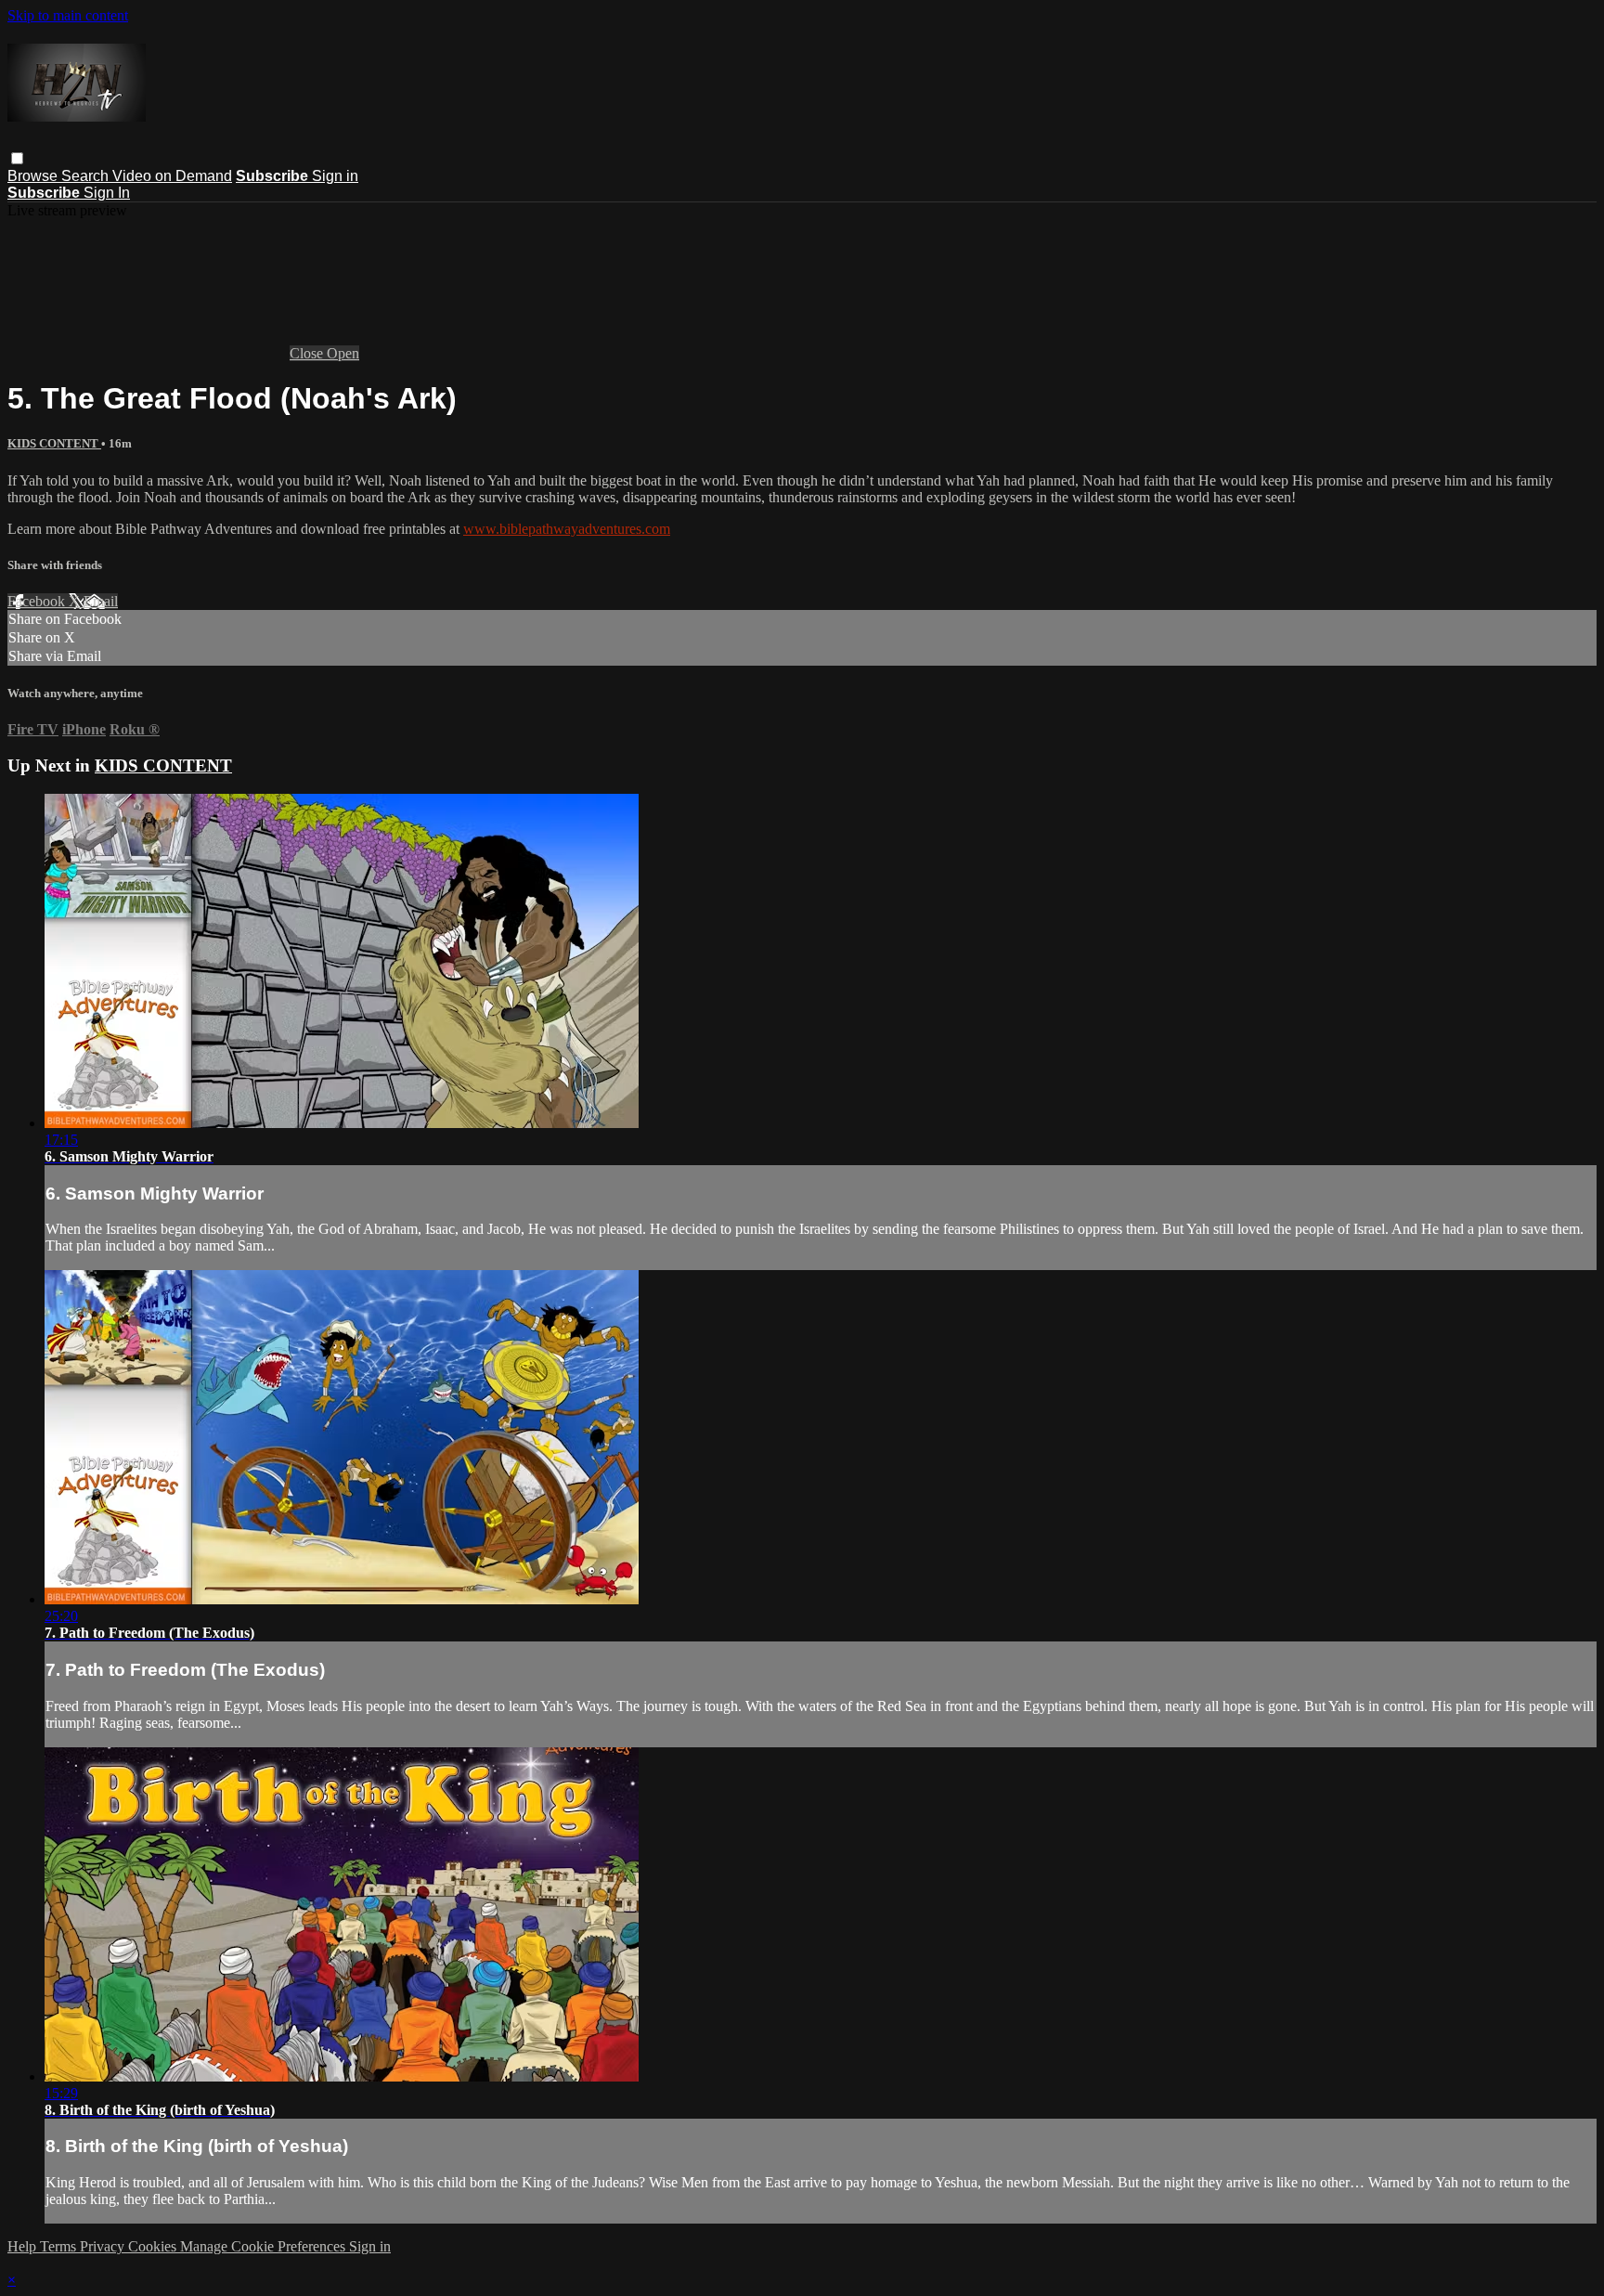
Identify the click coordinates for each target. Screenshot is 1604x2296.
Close (308, 353)
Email (101, 601)
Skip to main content (68, 15)
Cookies (154, 2246)
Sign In (107, 193)
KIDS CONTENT (54, 443)
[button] (17, 158)
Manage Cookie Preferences (265, 2246)
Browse (34, 176)
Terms (60, 2246)
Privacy (104, 2246)
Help (24, 2246)
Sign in (335, 176)
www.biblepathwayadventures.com (567, 529)
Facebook (38, 601)
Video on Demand (172, 176)
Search (87, 176)
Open (343, 353)
